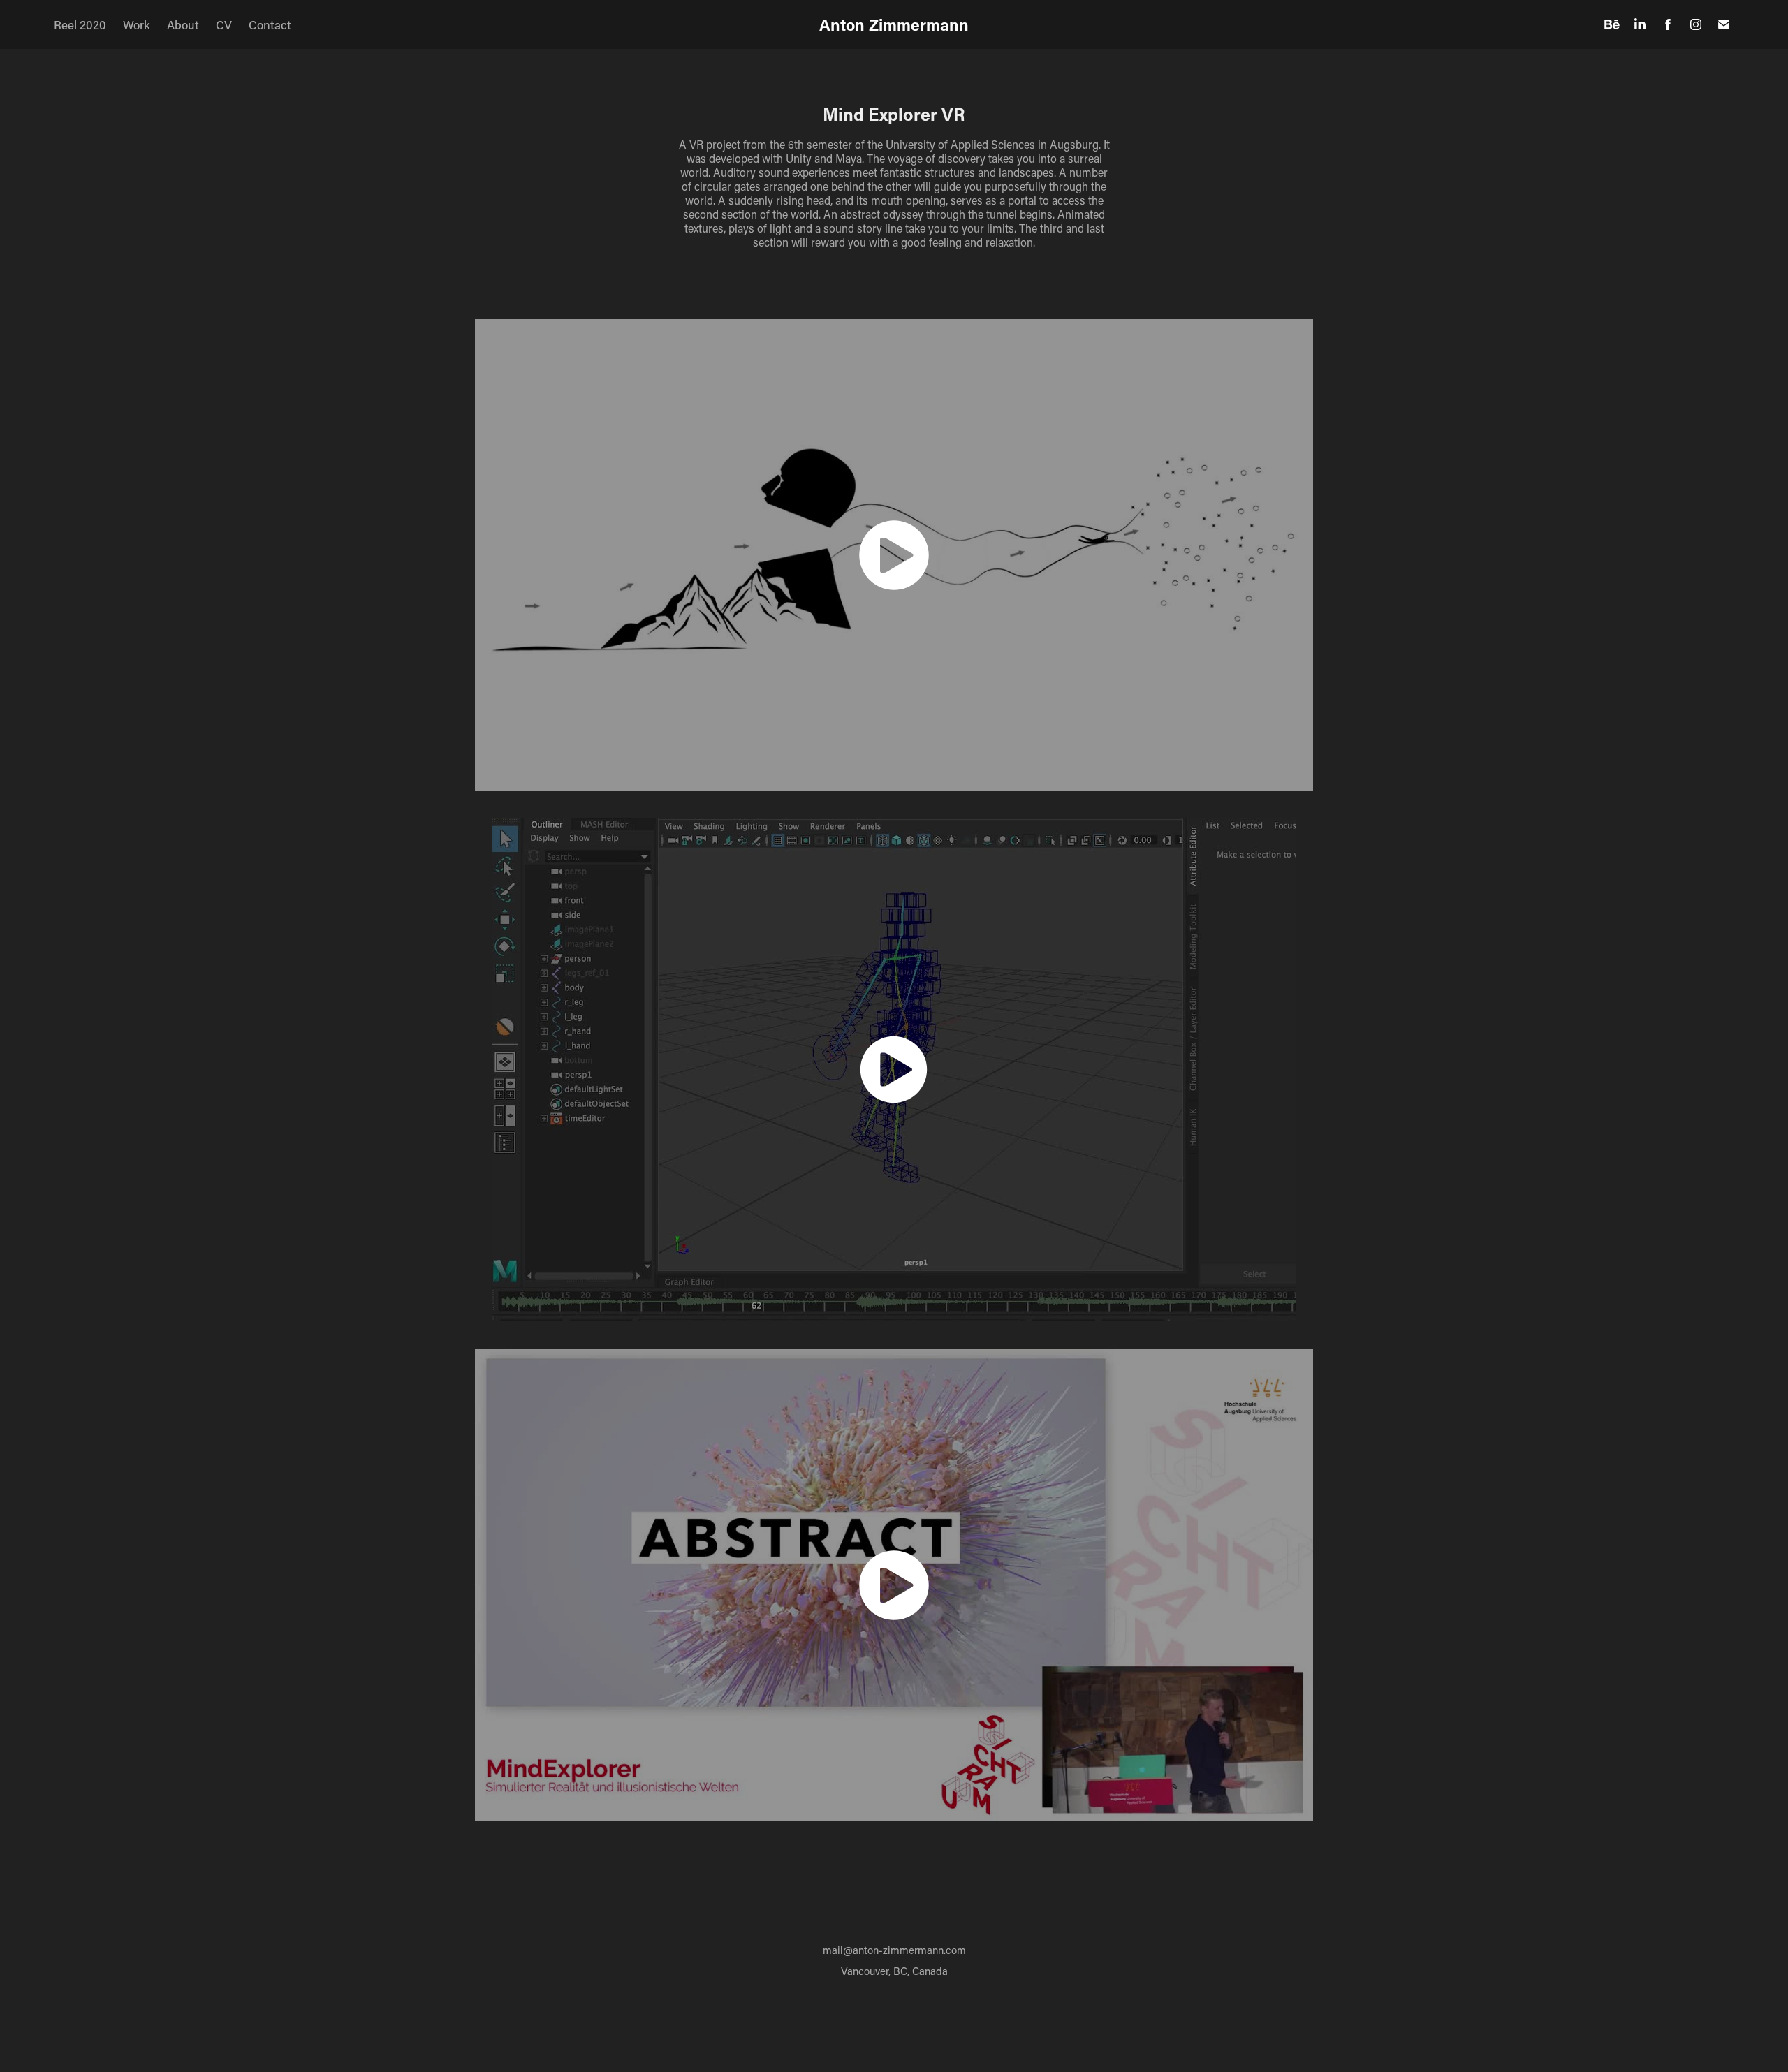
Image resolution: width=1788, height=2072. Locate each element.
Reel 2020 (80, 24)
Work (137, 24)
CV (224, 24)
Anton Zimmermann (894, 24)
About (183, 24)
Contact (270, 24)
